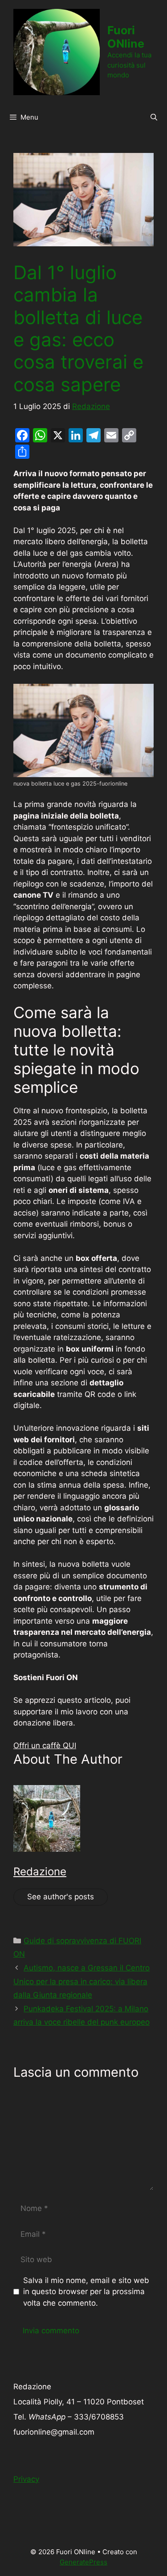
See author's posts (61, 1897)
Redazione (40, 1872)
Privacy (26, 2479)
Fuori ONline (126, 37)
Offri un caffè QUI (45, 1745)
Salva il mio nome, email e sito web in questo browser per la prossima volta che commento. (86, 2292)
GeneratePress (83, 2562)
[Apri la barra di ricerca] (154, 117)
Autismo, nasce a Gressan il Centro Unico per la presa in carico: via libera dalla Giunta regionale (81, 1981)
